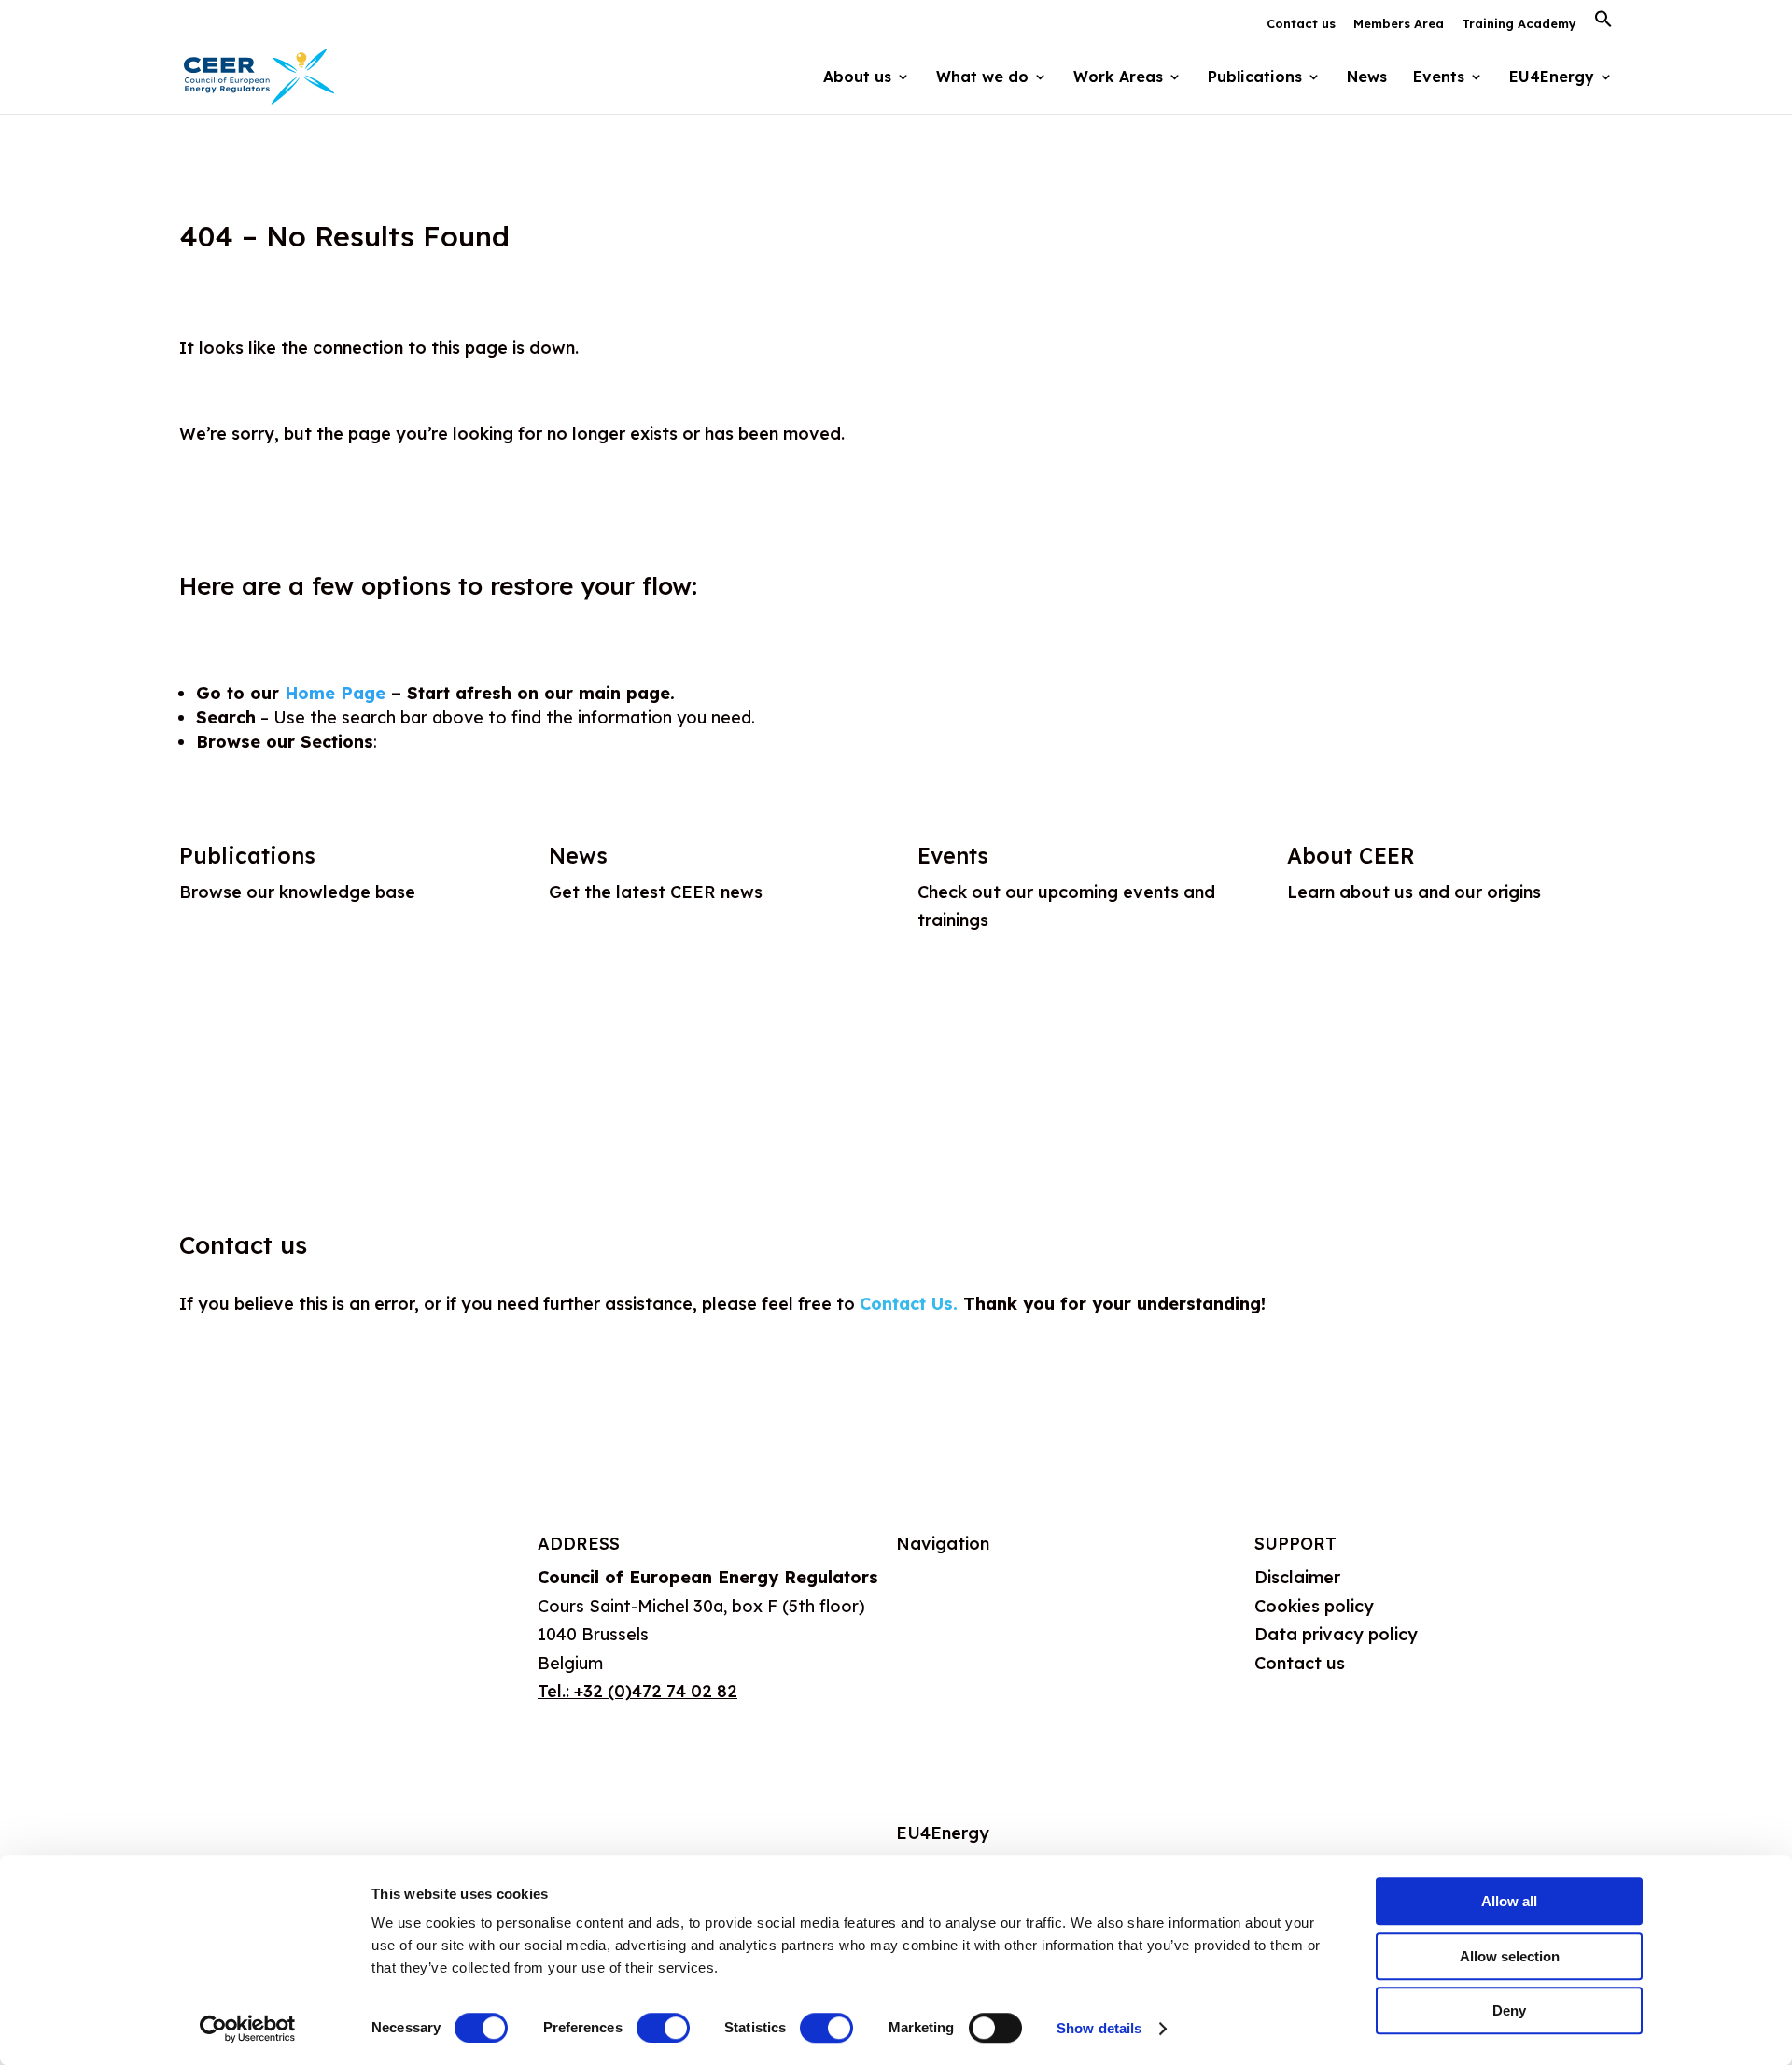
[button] (1603, 24)
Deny (1509, 2010)
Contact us (1301, 24)
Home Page (335, 693)
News (1367, 78)
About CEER (1351, 856)
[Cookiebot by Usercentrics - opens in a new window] (248, 2029)
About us (932, 1577)
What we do (945, 1623)
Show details (1099, 2028)
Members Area (1399, 24)
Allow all (1509, 1901)
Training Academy (1519, 24)
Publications (247, 856)
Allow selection (1510, 1956)
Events (1439, 78)
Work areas (943, 1668)
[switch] (663, 2028)
